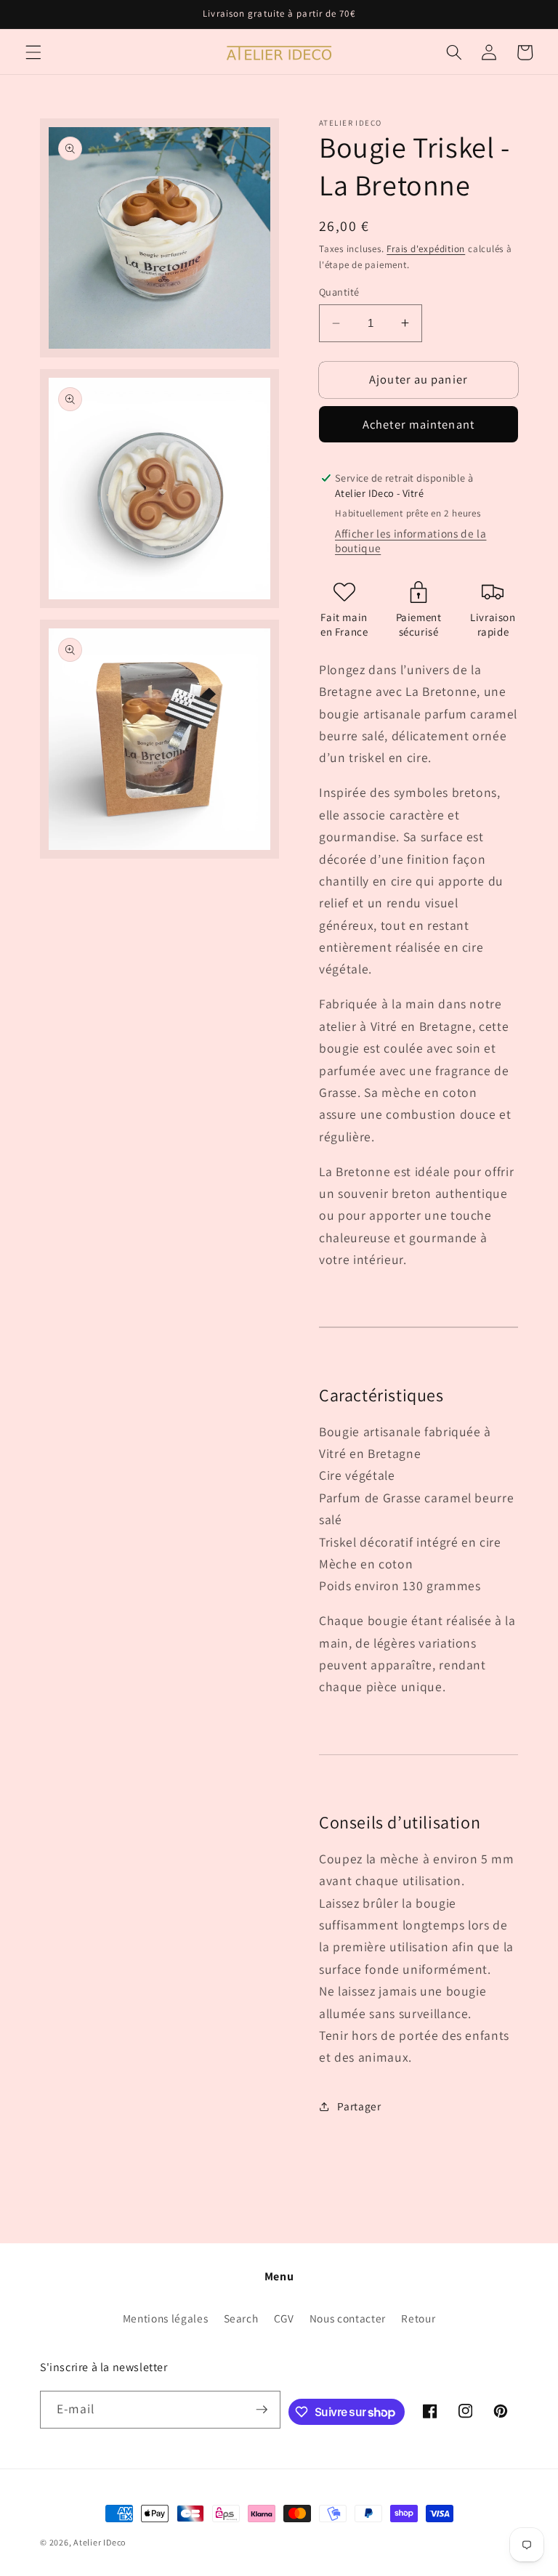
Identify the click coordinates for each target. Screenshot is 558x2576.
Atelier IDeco (100, 2542)
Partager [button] (359, 2106)
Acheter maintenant (418, 424)
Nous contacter (348, 2318)
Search (241, 2318)
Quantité (339, 292)
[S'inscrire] (262, 2410)
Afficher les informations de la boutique (411, 540)
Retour (418, 2318)
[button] (33, 52)
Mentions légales (166, 2318)
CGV (284, 2318)
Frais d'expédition (426, 249)
